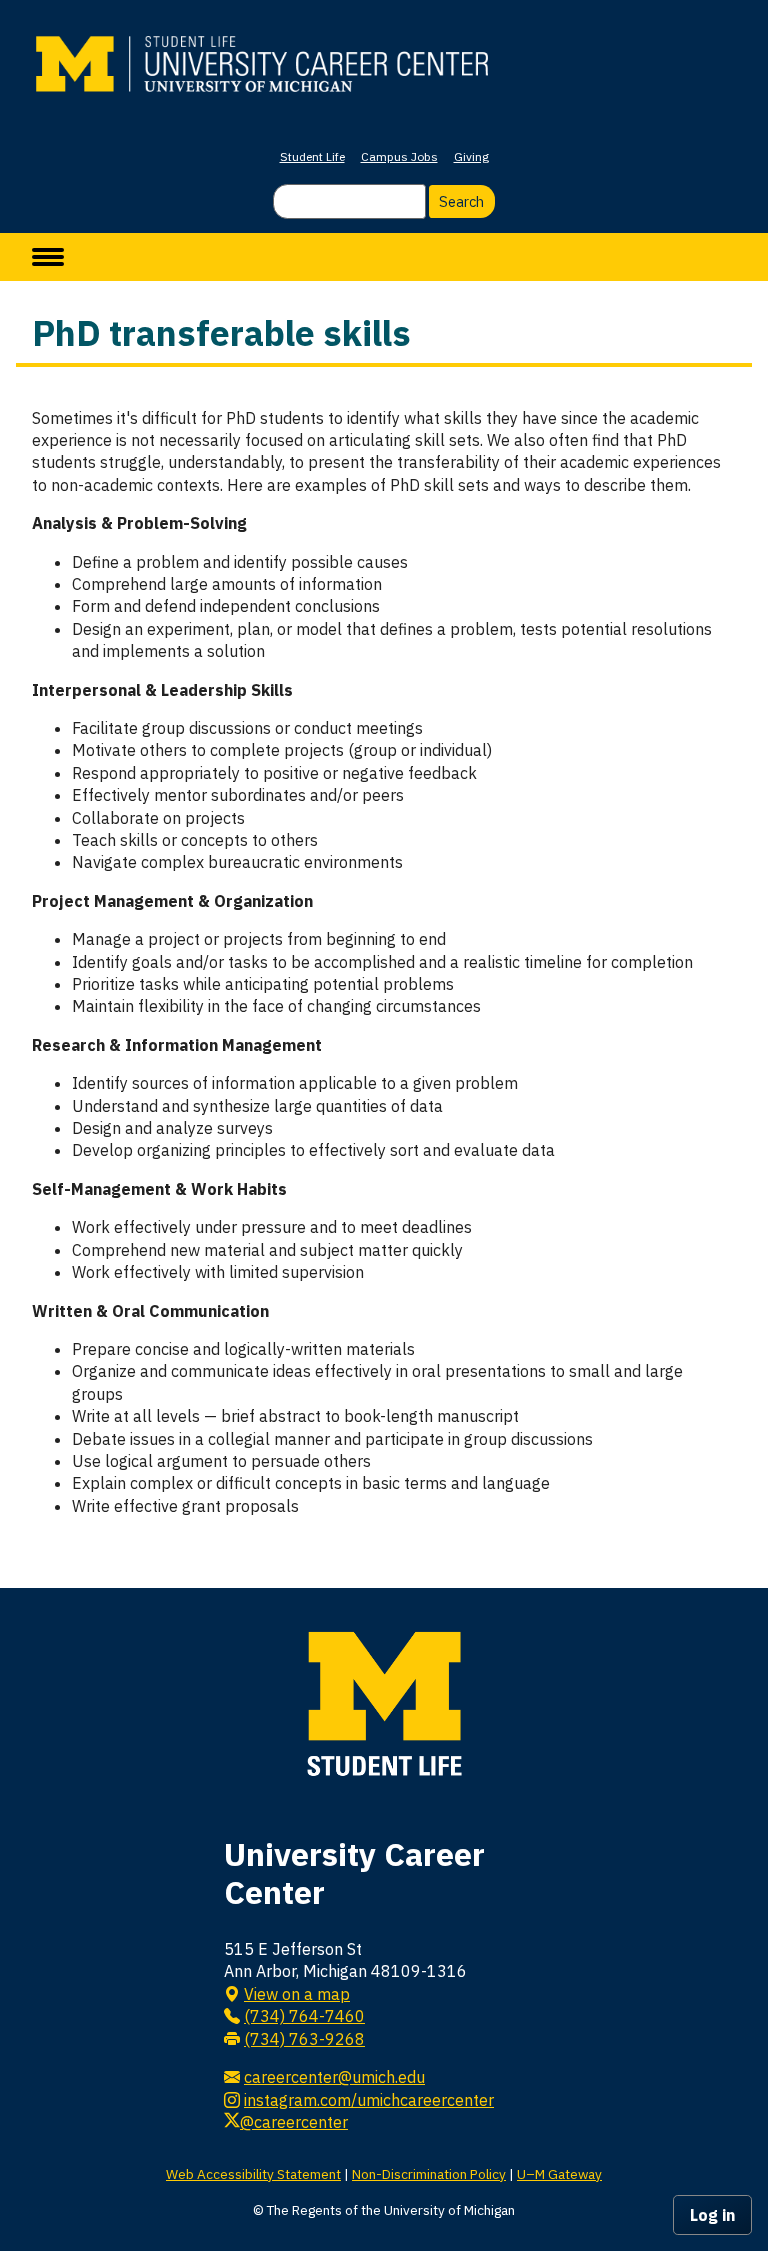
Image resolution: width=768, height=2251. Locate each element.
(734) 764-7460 (304, 2016)
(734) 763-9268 (304, 2039)
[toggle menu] (48, 257)
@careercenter (294, 2122)
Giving (471, 156)
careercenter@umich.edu (334, 2077)
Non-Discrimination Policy (429, 2174)
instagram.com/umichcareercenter (369, 2100)
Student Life (312, 156)
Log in (712, 2215)
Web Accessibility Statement (253, 2174)
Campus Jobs (399, 156)
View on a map (297, 1994)
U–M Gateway (559, 2174)
